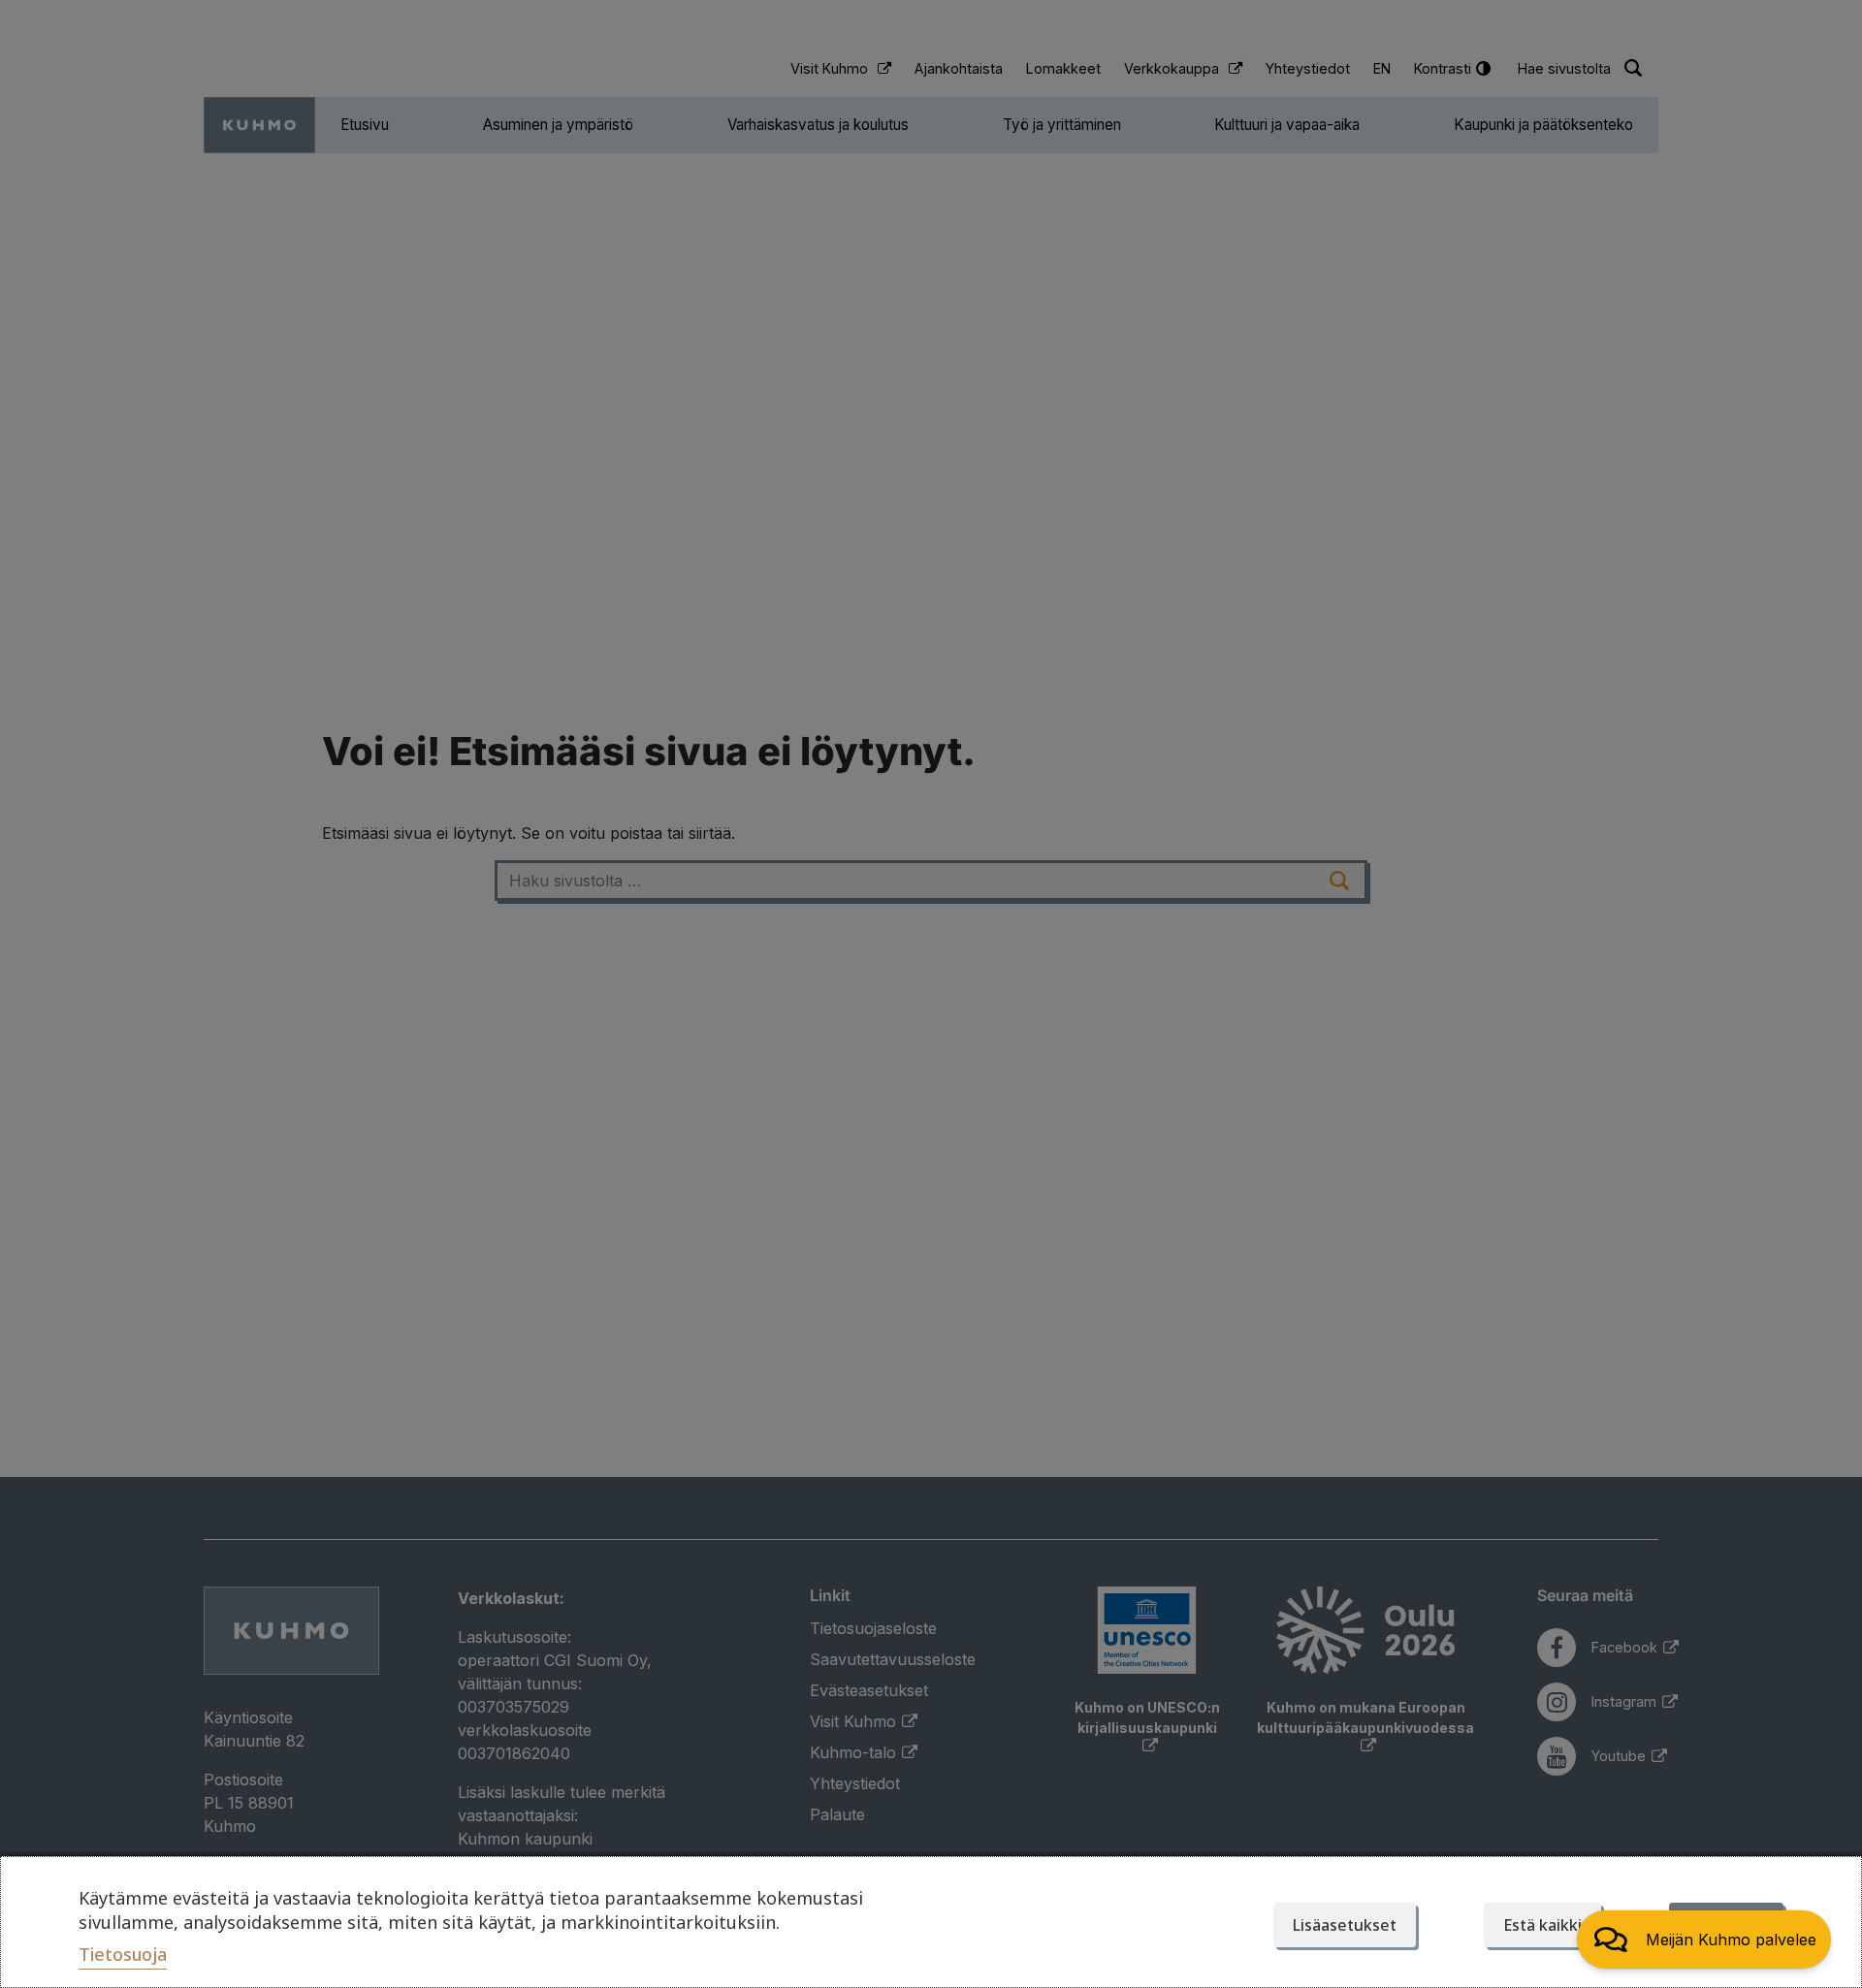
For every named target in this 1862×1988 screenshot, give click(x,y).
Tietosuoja (123, 1954)
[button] (1704, 1940)
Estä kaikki (1542, 1925)
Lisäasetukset (1345, 1925)
